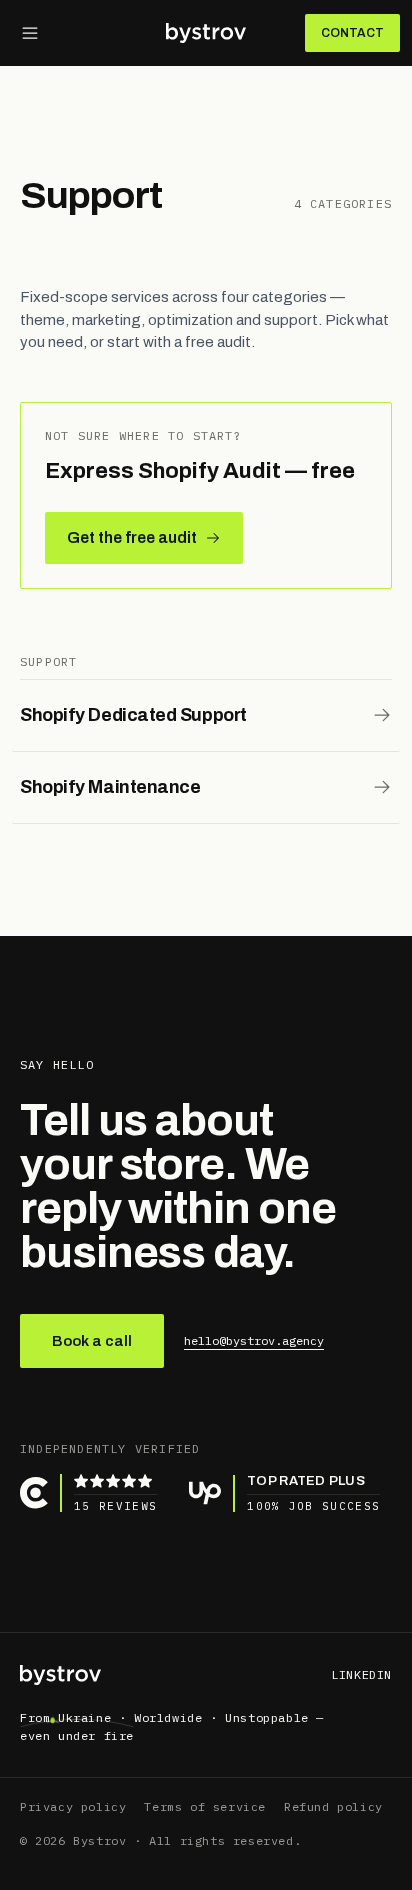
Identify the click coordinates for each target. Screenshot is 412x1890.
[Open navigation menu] (30, 33)
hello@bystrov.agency (254, 1340)
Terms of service (205, 1806)
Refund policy (333, 1806)
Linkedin (361, 1674)
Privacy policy (73, 1806)
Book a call (92, 1341)
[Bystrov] (206, 33)
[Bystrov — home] (60, 1675)
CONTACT (352, 33)
